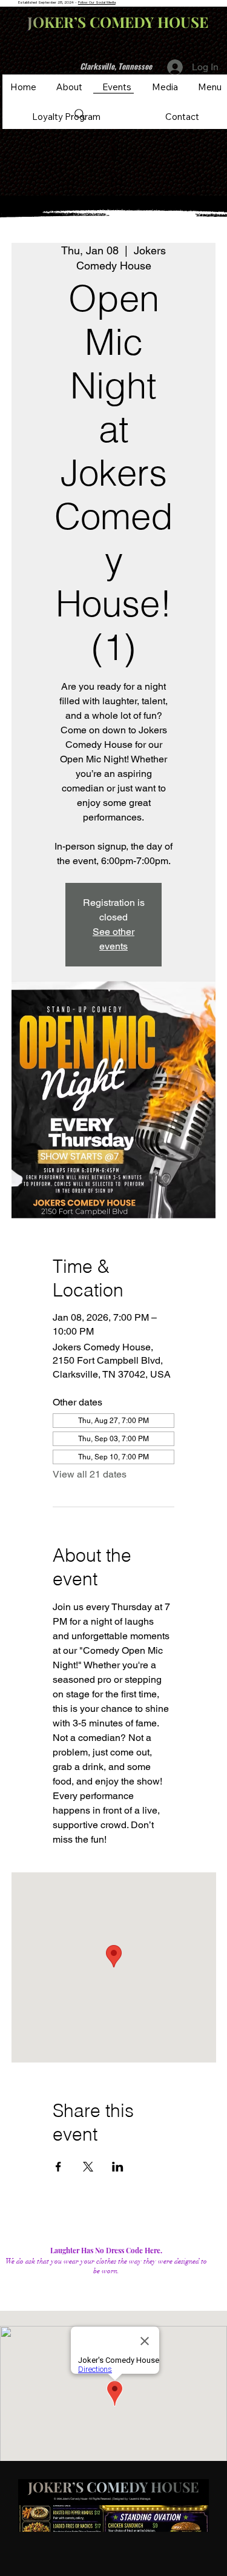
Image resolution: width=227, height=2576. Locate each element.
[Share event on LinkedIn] (118, 2167)
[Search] (80, 114)
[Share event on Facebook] (58, 2167)
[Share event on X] (88, 2167)
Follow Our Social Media (97, 2)
